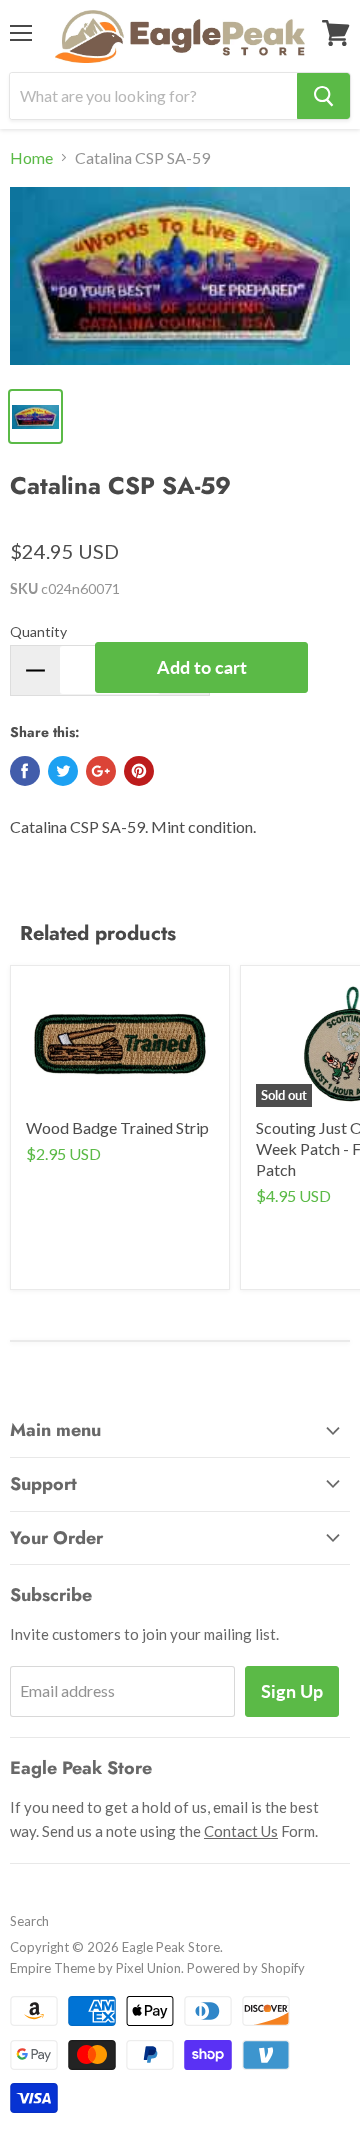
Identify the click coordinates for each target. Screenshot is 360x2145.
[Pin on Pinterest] (139, 771)
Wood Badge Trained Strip (117, 1127)
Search (29, 1921)
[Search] (323, 96)
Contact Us (241, 1831)
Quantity (38, 631)
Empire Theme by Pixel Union (95, 1968)
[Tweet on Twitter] (63, 771)
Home (31, 158)
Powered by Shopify (246, 1968)
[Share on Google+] (101, 771)
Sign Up (292, 1691)
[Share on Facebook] (25, 771)
